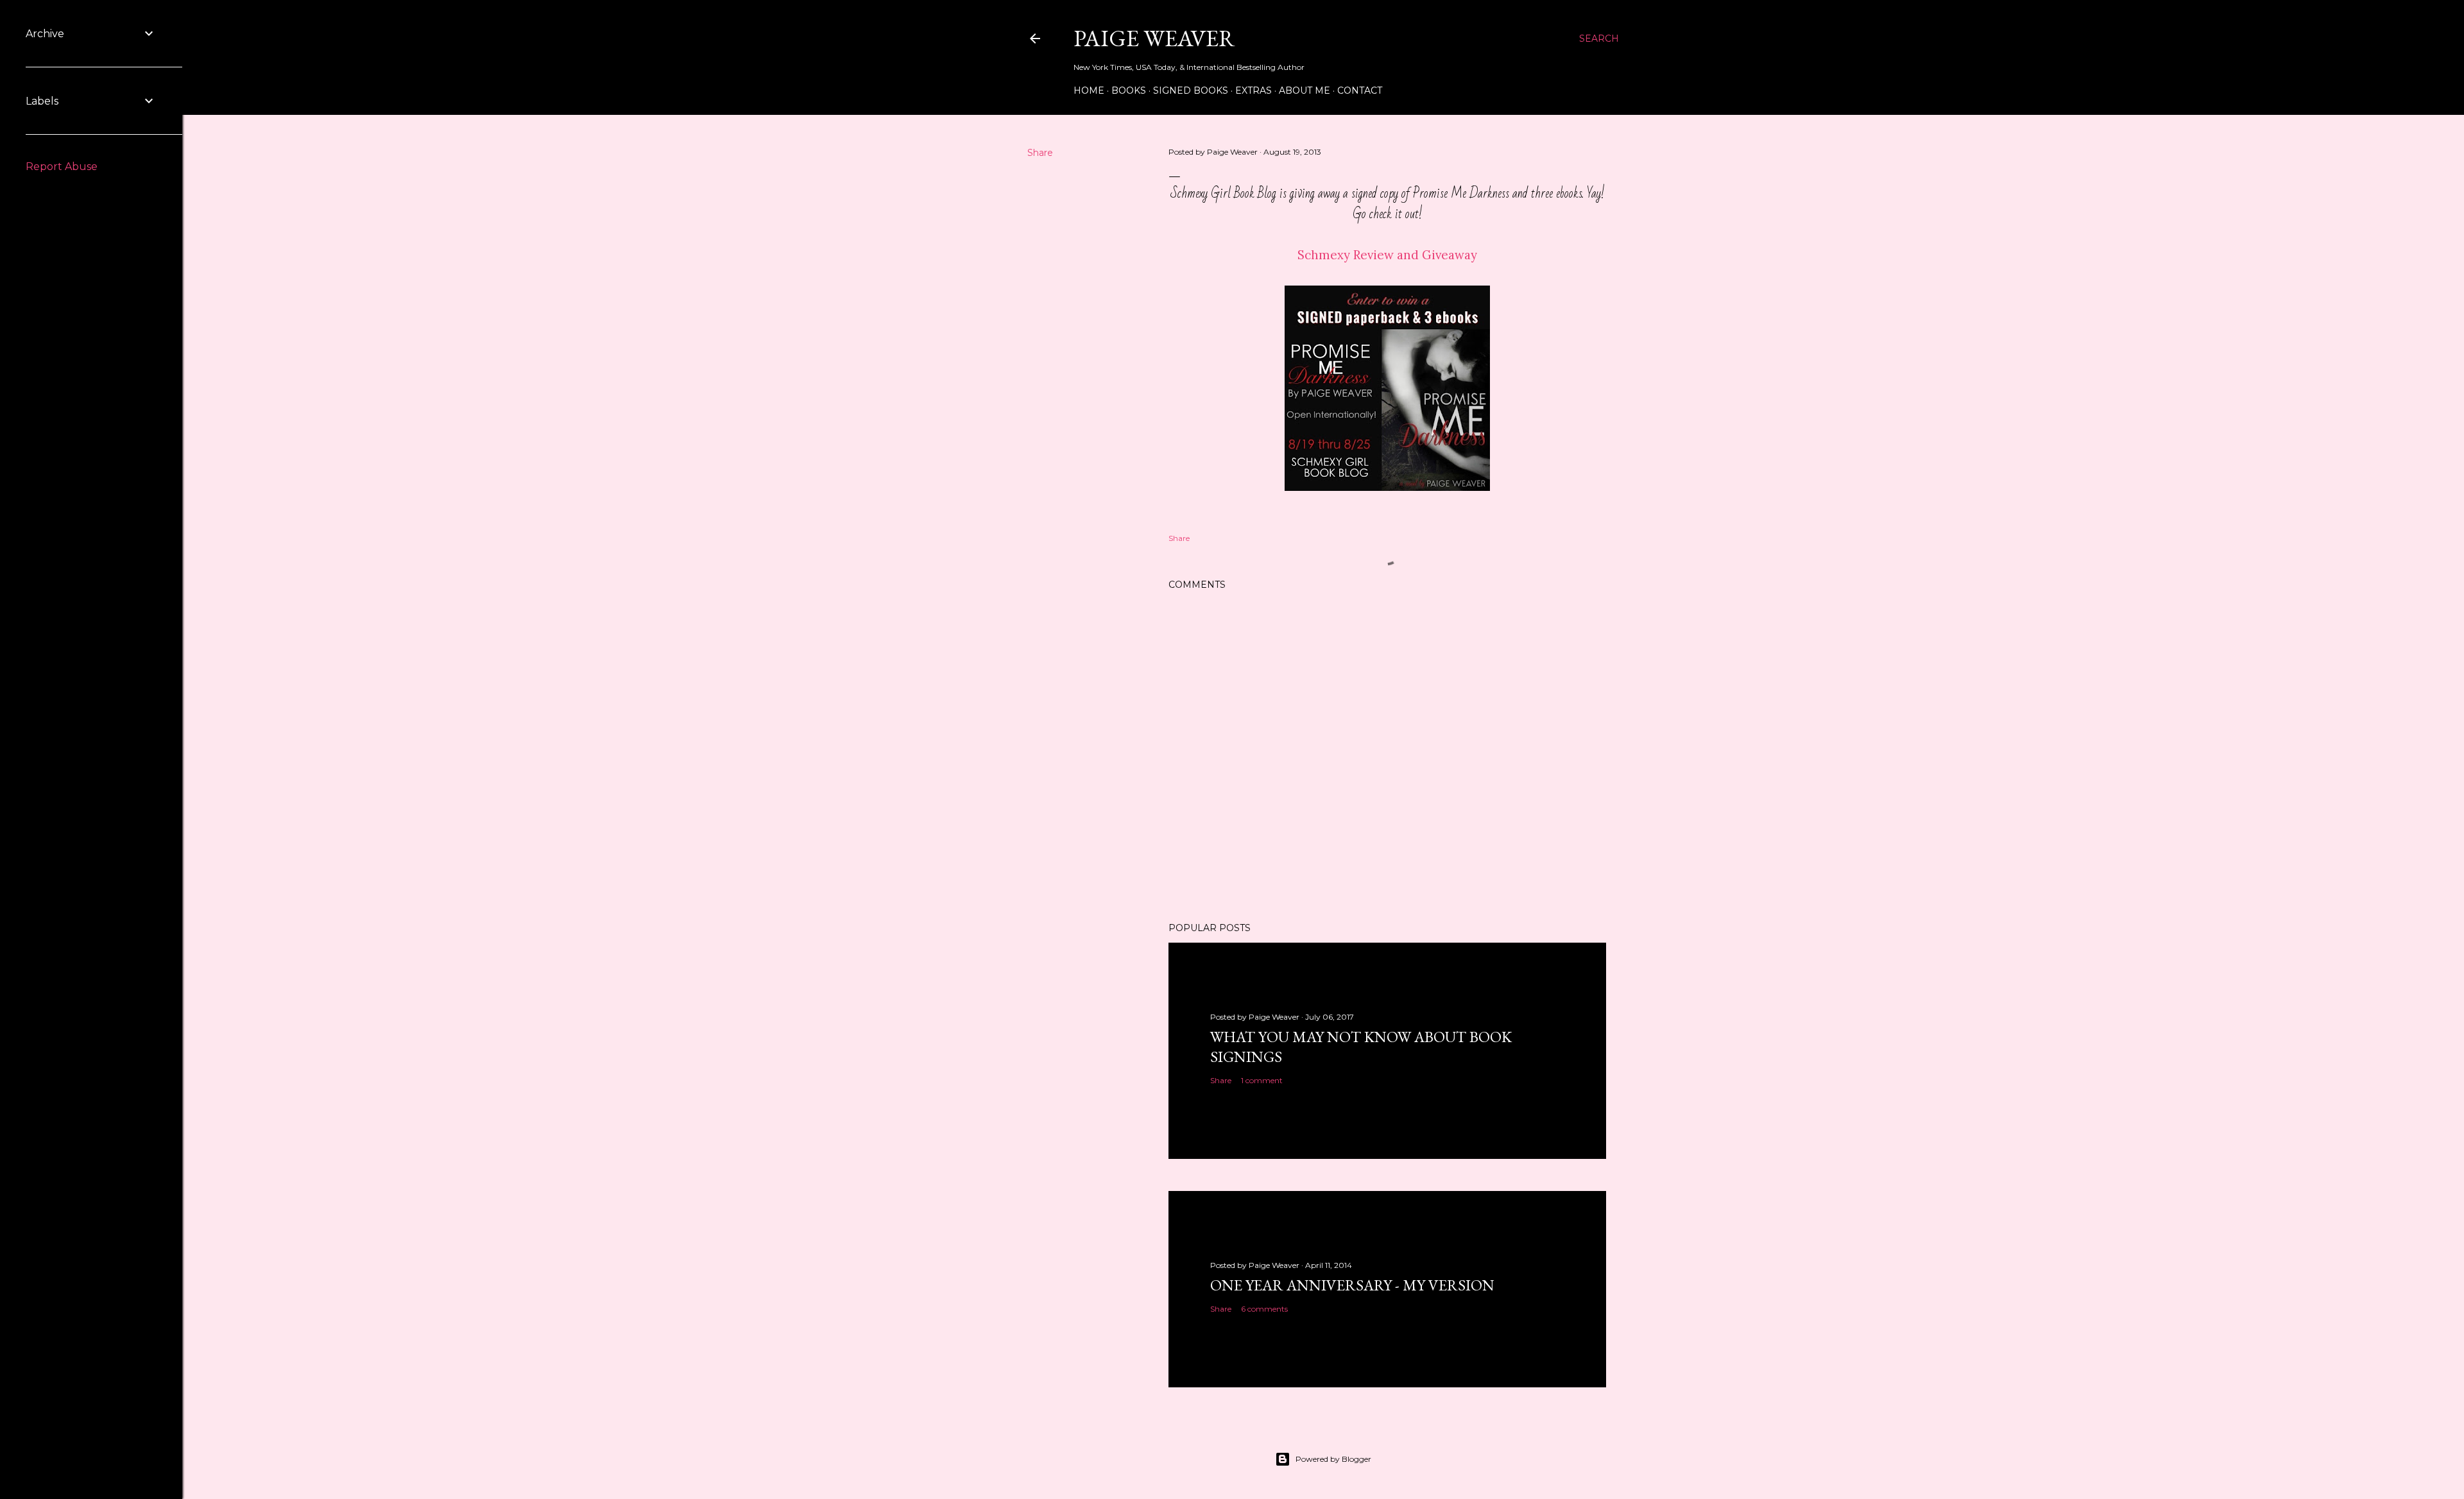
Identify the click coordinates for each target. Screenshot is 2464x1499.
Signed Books (1191, 90)
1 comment (1262, 1080)
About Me (1305, 90)
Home (1089, 90)
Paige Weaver (1154, 38)
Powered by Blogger (1333, 1459)
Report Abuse (62, 167)
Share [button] (1040, 153)
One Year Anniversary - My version (1352, 1285)
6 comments (1264, 1309)
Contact (1360, 90)
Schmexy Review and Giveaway (1387, 255)
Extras (1253, 90)
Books (1129, 90)
